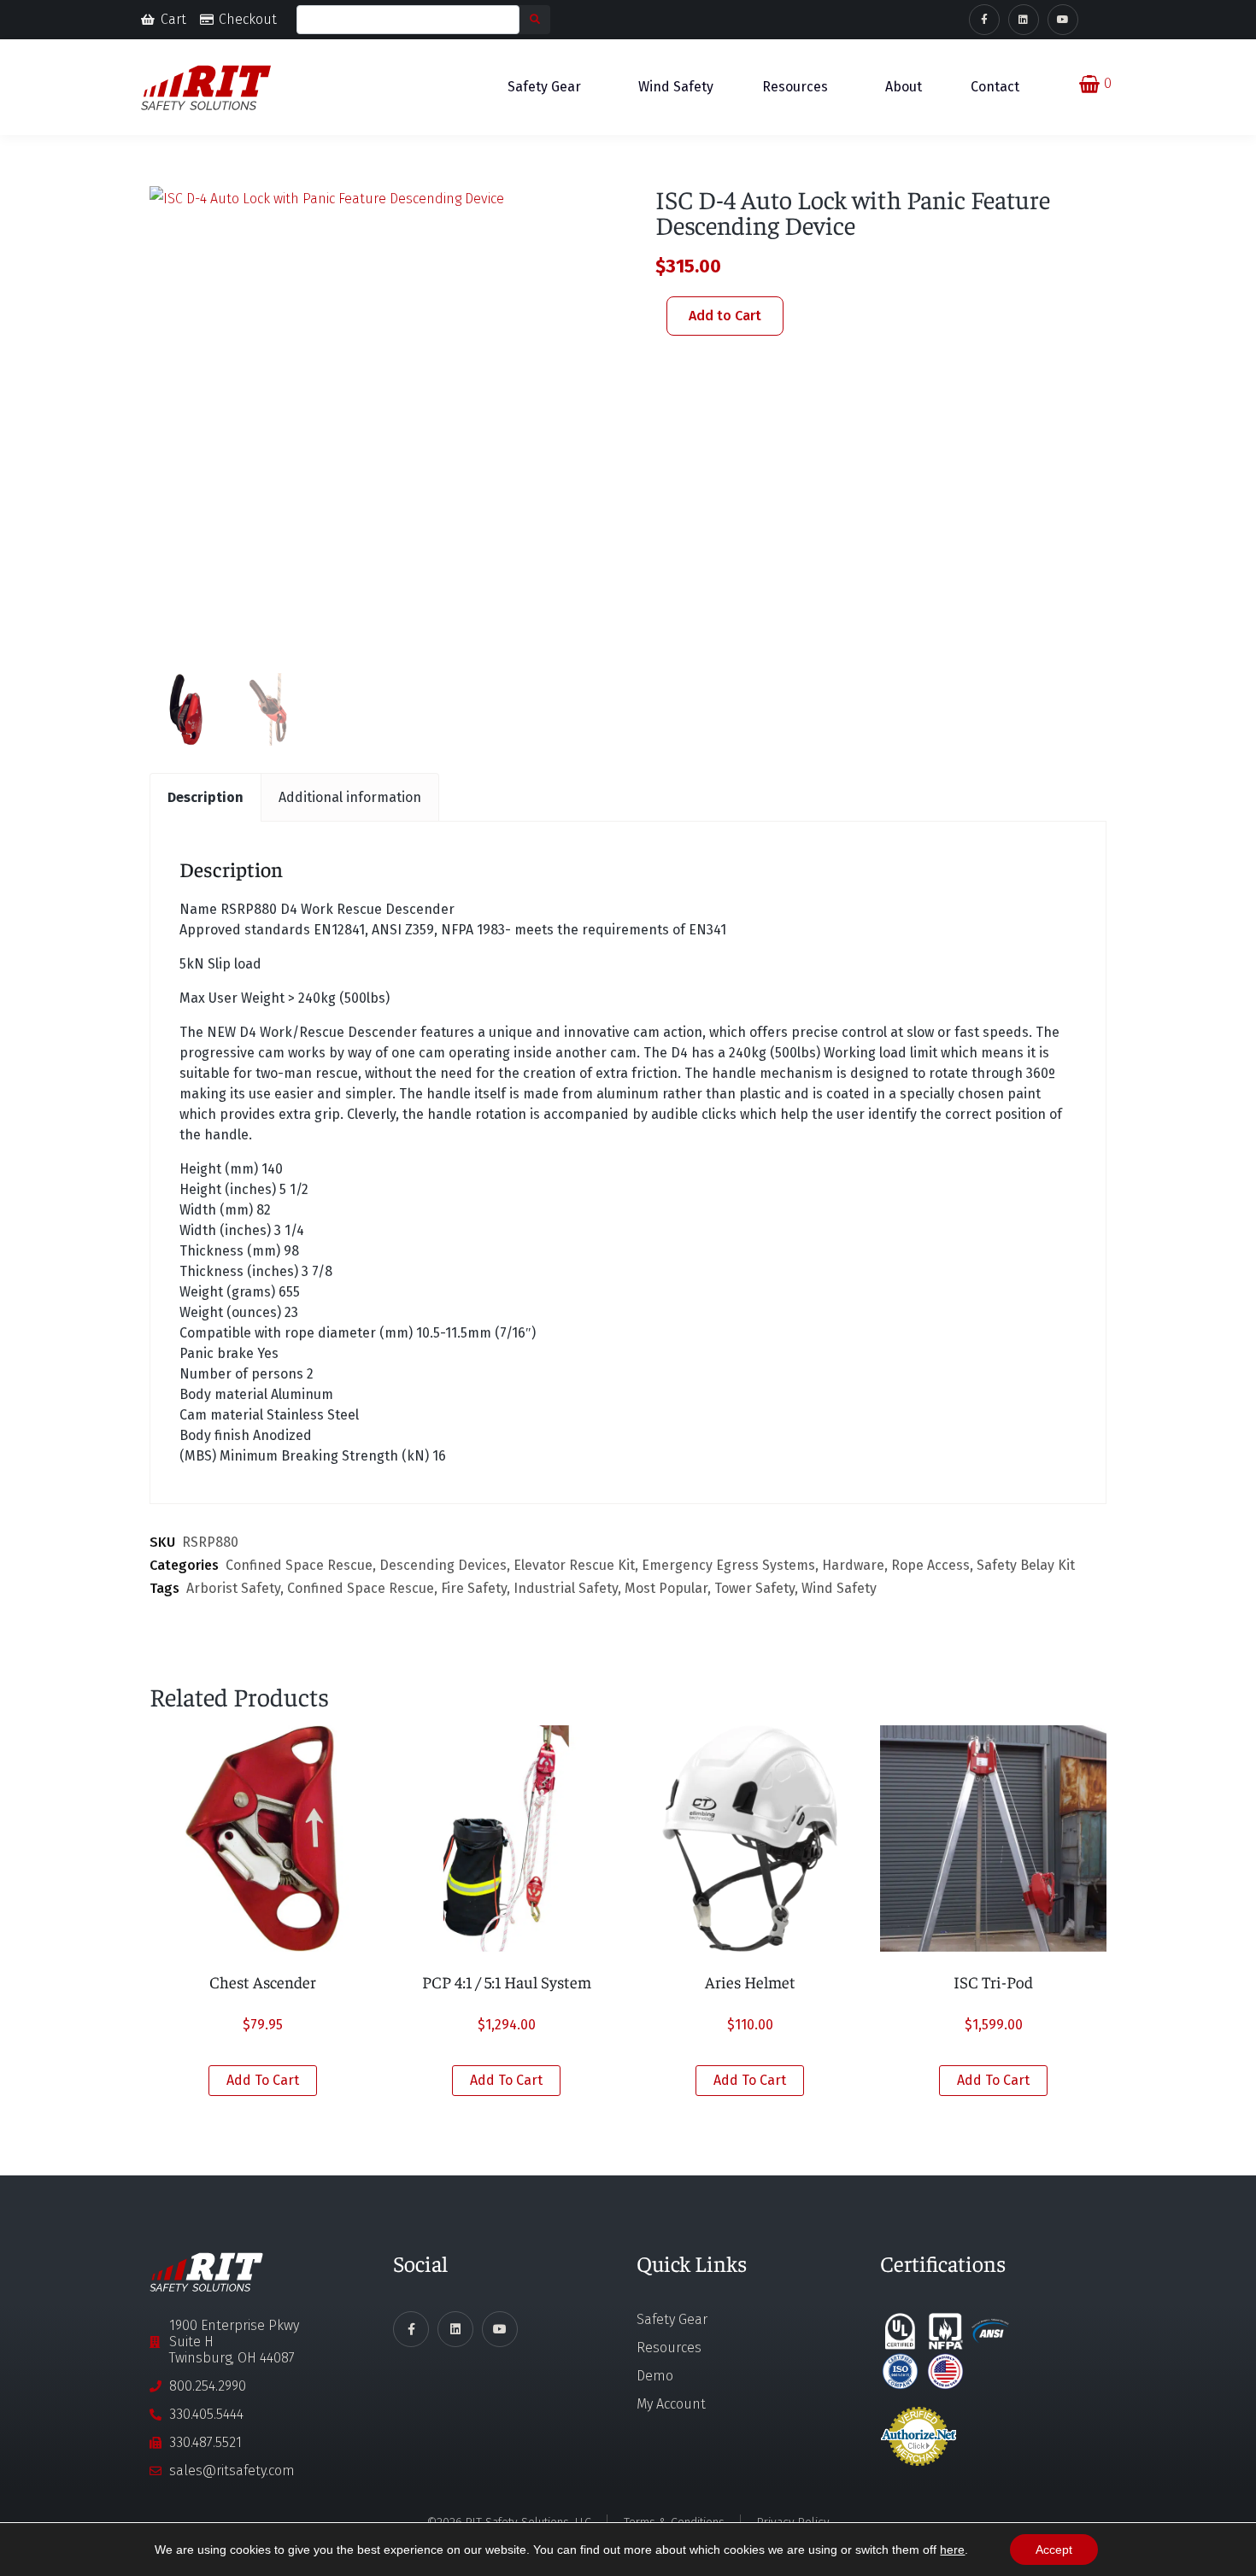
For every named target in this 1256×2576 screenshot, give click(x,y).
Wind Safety (676, 87)
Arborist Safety (233, 1588)
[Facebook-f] (984, 20)
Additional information (350, 797)
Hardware (853, 1565)
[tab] (205, 797)
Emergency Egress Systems (728, 1565)
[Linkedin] (1024, 20)
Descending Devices (443, 1565)
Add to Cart (725, 316)
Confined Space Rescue (299, 1565)
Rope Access (930, 1565)
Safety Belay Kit (1026, 1565)
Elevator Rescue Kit (574, 1565)
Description (205, 797)
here (952, 2550)
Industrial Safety (566, 1588)
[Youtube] (1063, 20)
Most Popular (666, 1588)
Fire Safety (474, 1588)
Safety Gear (544, 87)
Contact (995, 87)
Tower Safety (754, 1588)
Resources (795, 87)
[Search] (535, 20)
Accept (1054, 2550)
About (904, 87)
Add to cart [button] (263, 2080)
